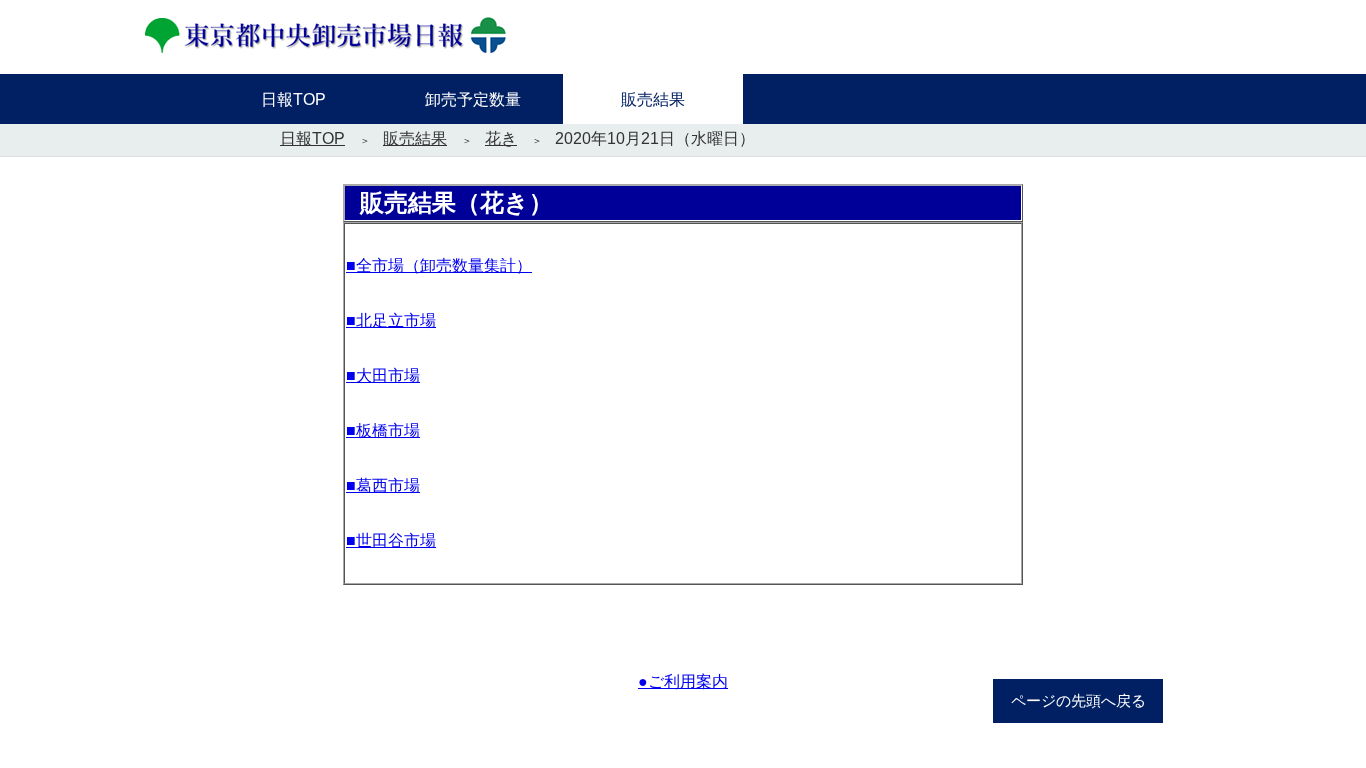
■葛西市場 (383, 485)
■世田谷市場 (391, 540)
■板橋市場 (383, 430)
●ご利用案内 (683, 681)
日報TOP (312, 138)
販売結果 (415, 138)
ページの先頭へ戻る (1078, 701)
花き (501, 138)
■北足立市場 (391, 320)
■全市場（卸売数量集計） (439, 265)
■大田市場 (383, 375)
